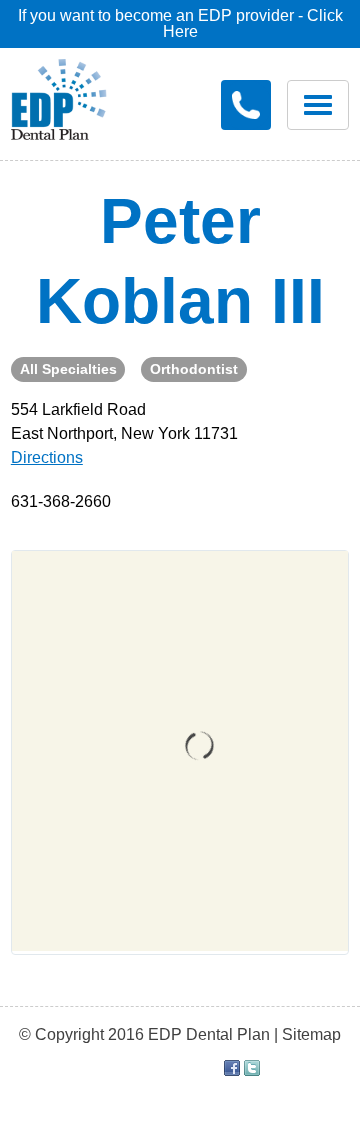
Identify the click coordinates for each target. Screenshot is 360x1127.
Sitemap (311, 1034)
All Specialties (68, 369)
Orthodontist (194, 369)
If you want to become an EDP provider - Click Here (180, 23)
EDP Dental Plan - (59, 96)
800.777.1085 (246, 105)
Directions (47, 457)
